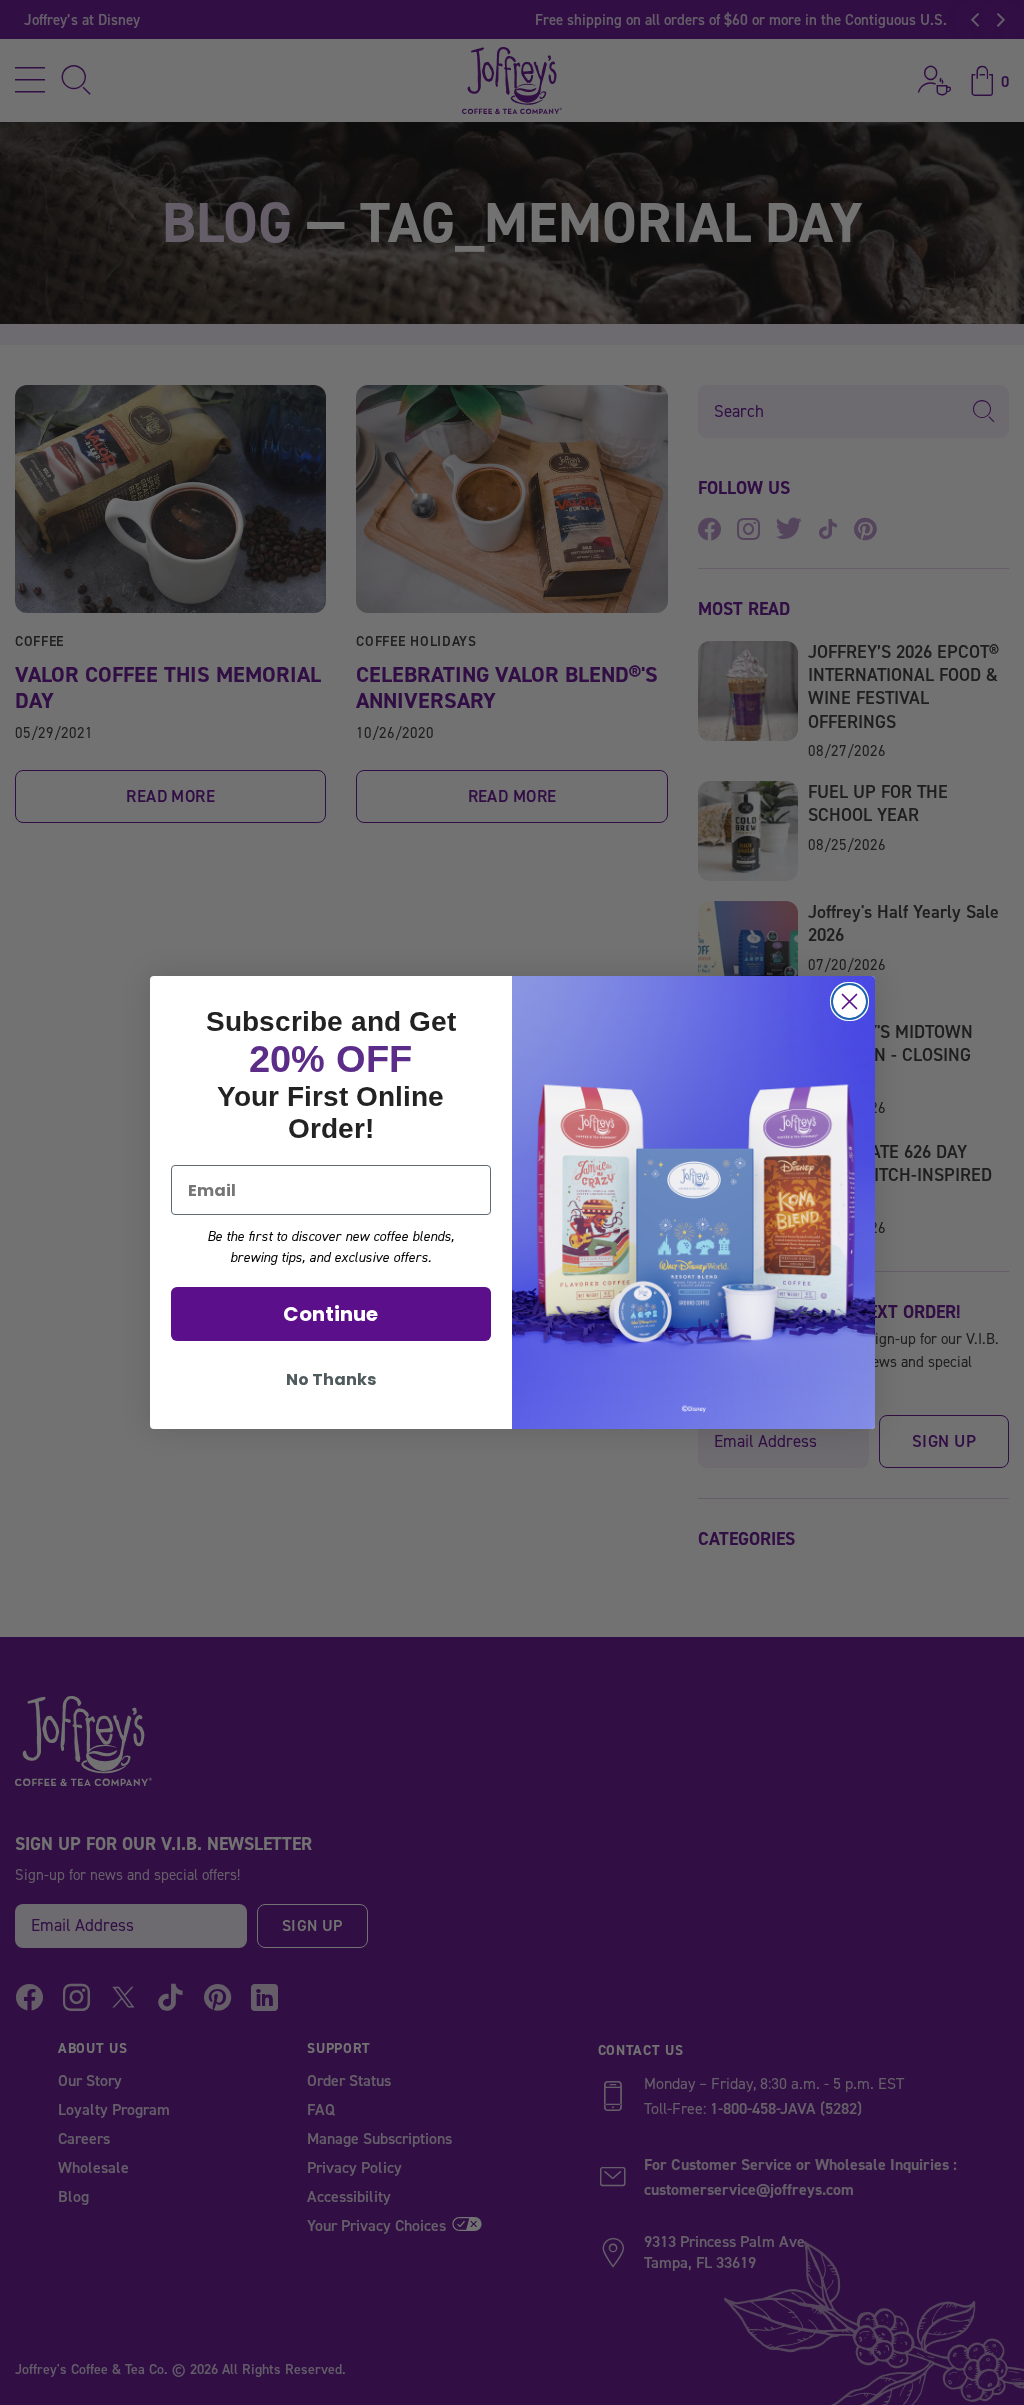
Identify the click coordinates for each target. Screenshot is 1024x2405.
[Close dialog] (849, 1001)
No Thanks (331, 1379)
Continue (330, 1314)
